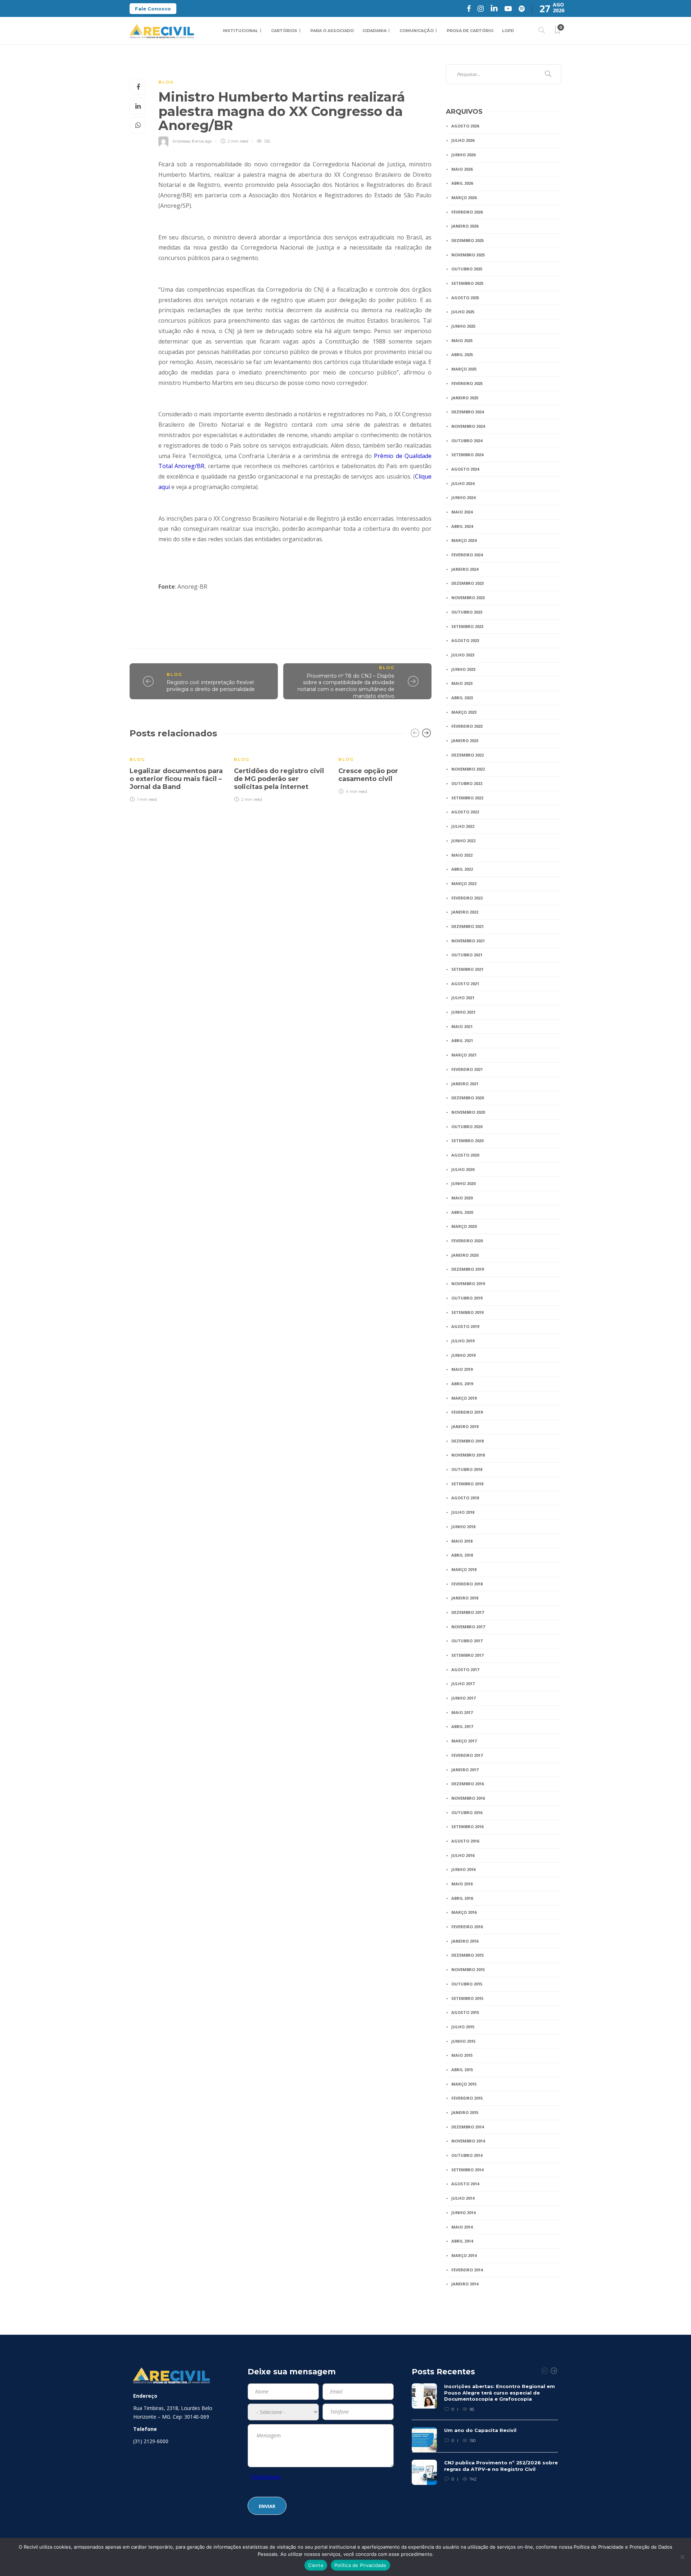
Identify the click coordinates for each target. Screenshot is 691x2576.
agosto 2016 (465, 1841)
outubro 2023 (467, 612)
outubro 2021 (467, 955)
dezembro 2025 (468, 240)
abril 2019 (462, 1384)
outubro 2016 (467, 1812)
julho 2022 (463, 826)
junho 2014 (463, 2213)
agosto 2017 (465, 1670)
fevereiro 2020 (467, 1241)
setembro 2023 (467, 626)
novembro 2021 (468, 941)
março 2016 (464, 1912)
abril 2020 (462, 1212)
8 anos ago (202, 141)
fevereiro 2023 (467, 726)
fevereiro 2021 (467, 1069)
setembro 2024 (467, 455)
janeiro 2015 (465, 2112)
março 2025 (464, 369)
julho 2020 (463, 1169)
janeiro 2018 (465, 1598)
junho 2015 (463, 2041)
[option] (176, 775)
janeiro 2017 (465, 1770)
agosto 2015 (465, 2012)
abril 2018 (462, 1555)
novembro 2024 (468, 426)
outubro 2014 (467, 2155)
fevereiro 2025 (467, 383)
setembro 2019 (467, 1312)
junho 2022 (463, 841)
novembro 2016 (468, 1798)
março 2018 (464, 1569)
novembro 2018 (468, 1455)
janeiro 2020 (465, 1255)
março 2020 (464, 1226)
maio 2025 (462, 340)
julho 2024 (463, 483)
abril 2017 (462, 1726)
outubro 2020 (467, 1127)
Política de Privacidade (360, 2565)
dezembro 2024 (468, 412)
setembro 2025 (467, 283)
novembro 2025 (468, 255)
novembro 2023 (468, 598)
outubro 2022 (467, 783)
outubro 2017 (467, 1641)
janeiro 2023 (465, 741)
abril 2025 (462, 354)
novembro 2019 (468, 1283)
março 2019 (464, 1398)
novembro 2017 (468, 1627)
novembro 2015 (468, 1969)
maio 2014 (462, 2227)
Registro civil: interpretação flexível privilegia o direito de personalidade (211, 686)
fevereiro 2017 (467, 1755)
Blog (166, 82)
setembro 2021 (467, 969)
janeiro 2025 (465, 398)
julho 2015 (463, 2027)
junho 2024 (463, 497)
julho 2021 (463, 998)
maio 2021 (462, 1026)
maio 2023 (462, 683)
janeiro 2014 (465, 2284)
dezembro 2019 (468, 1269)
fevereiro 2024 (467, 555)
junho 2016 (463, 1869)
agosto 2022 (465, 812)
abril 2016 (462, 1898)
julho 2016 (463, 1855)
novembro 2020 (468, 1112)
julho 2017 (463, 1684)
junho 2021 (463, 1012)
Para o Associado (332, 31)
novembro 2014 (468, 2141)
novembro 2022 (468, 769)
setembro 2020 (467, 1141)
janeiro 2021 (465, 1084)
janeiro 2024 (465, 569)
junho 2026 (463, 155)
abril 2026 (462, 183)
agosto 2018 (465, 1498)
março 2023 (464, 712)
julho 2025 (463, 312)
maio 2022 (462, 855)
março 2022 (464, 883)
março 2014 (464, 2255)
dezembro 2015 (468, 1955)
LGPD (508, 31)
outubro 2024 (467, 441)
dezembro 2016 (468, 1784)
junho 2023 (463, 669)
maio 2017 (462, 1712)
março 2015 (464, 2084)
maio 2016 (462, 1884)
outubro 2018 (467, 1469)
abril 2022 (462, 869)
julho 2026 (463, 140)
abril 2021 (462, 1040)
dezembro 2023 (468, 583)
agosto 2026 (465, 126)
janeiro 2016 (465, 1941)
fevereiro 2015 (467, 2098)
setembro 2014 (467, 2170)
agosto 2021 (465, 984)
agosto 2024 (465, 469)
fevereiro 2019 (467, 1412)
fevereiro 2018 (467, 1584)
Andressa (181, 141)
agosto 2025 (465, 298)
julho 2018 (463, 1512)
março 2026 (464, 198)
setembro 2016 (467, 1826)
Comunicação (417, 31)
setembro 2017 (467, 1655)
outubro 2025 (467, 269)
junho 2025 (463, 326)
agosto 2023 (465, 640)
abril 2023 (462, 698)
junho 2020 (463, 1183)
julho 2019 (463, 1341)
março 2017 (464, 1741)
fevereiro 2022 (467, 898)
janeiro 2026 (465, 226)
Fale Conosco (153, 9)
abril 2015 (462, 2070)
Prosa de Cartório (470, 31)
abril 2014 (462, 2241)
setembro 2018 (467, 1484)
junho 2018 (463, 1527)
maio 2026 (462, 169)
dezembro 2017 (468, 1612)
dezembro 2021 (468, 926)
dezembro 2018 (468, 1441)
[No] (682, 2557)
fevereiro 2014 (467, 2270)
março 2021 (464, 1055)
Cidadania (374, 31)
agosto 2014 (465, 2184)
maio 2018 (462, 1541)
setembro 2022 (467, 798)
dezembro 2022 (468, 755)
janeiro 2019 (465, 1426)
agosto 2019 (465, 1326)
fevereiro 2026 (467, 212)
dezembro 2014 (468, 2127)
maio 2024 (462, 512)
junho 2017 (463, 1698)
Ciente (316, 2565)
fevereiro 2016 (467, 1927)
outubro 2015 (467, 1984)
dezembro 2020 (468, 1098)
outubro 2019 (467, 1298)
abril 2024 (462, 526)
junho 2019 (463, 1355)
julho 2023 (463, 655)
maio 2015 (462, 2055)
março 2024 (464, 540)
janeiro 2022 (465, 912)
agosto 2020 (465, 1155)
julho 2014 (463, 2198)
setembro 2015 (467, 1998)
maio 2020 (462, 1198)
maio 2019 (462, 1369)
